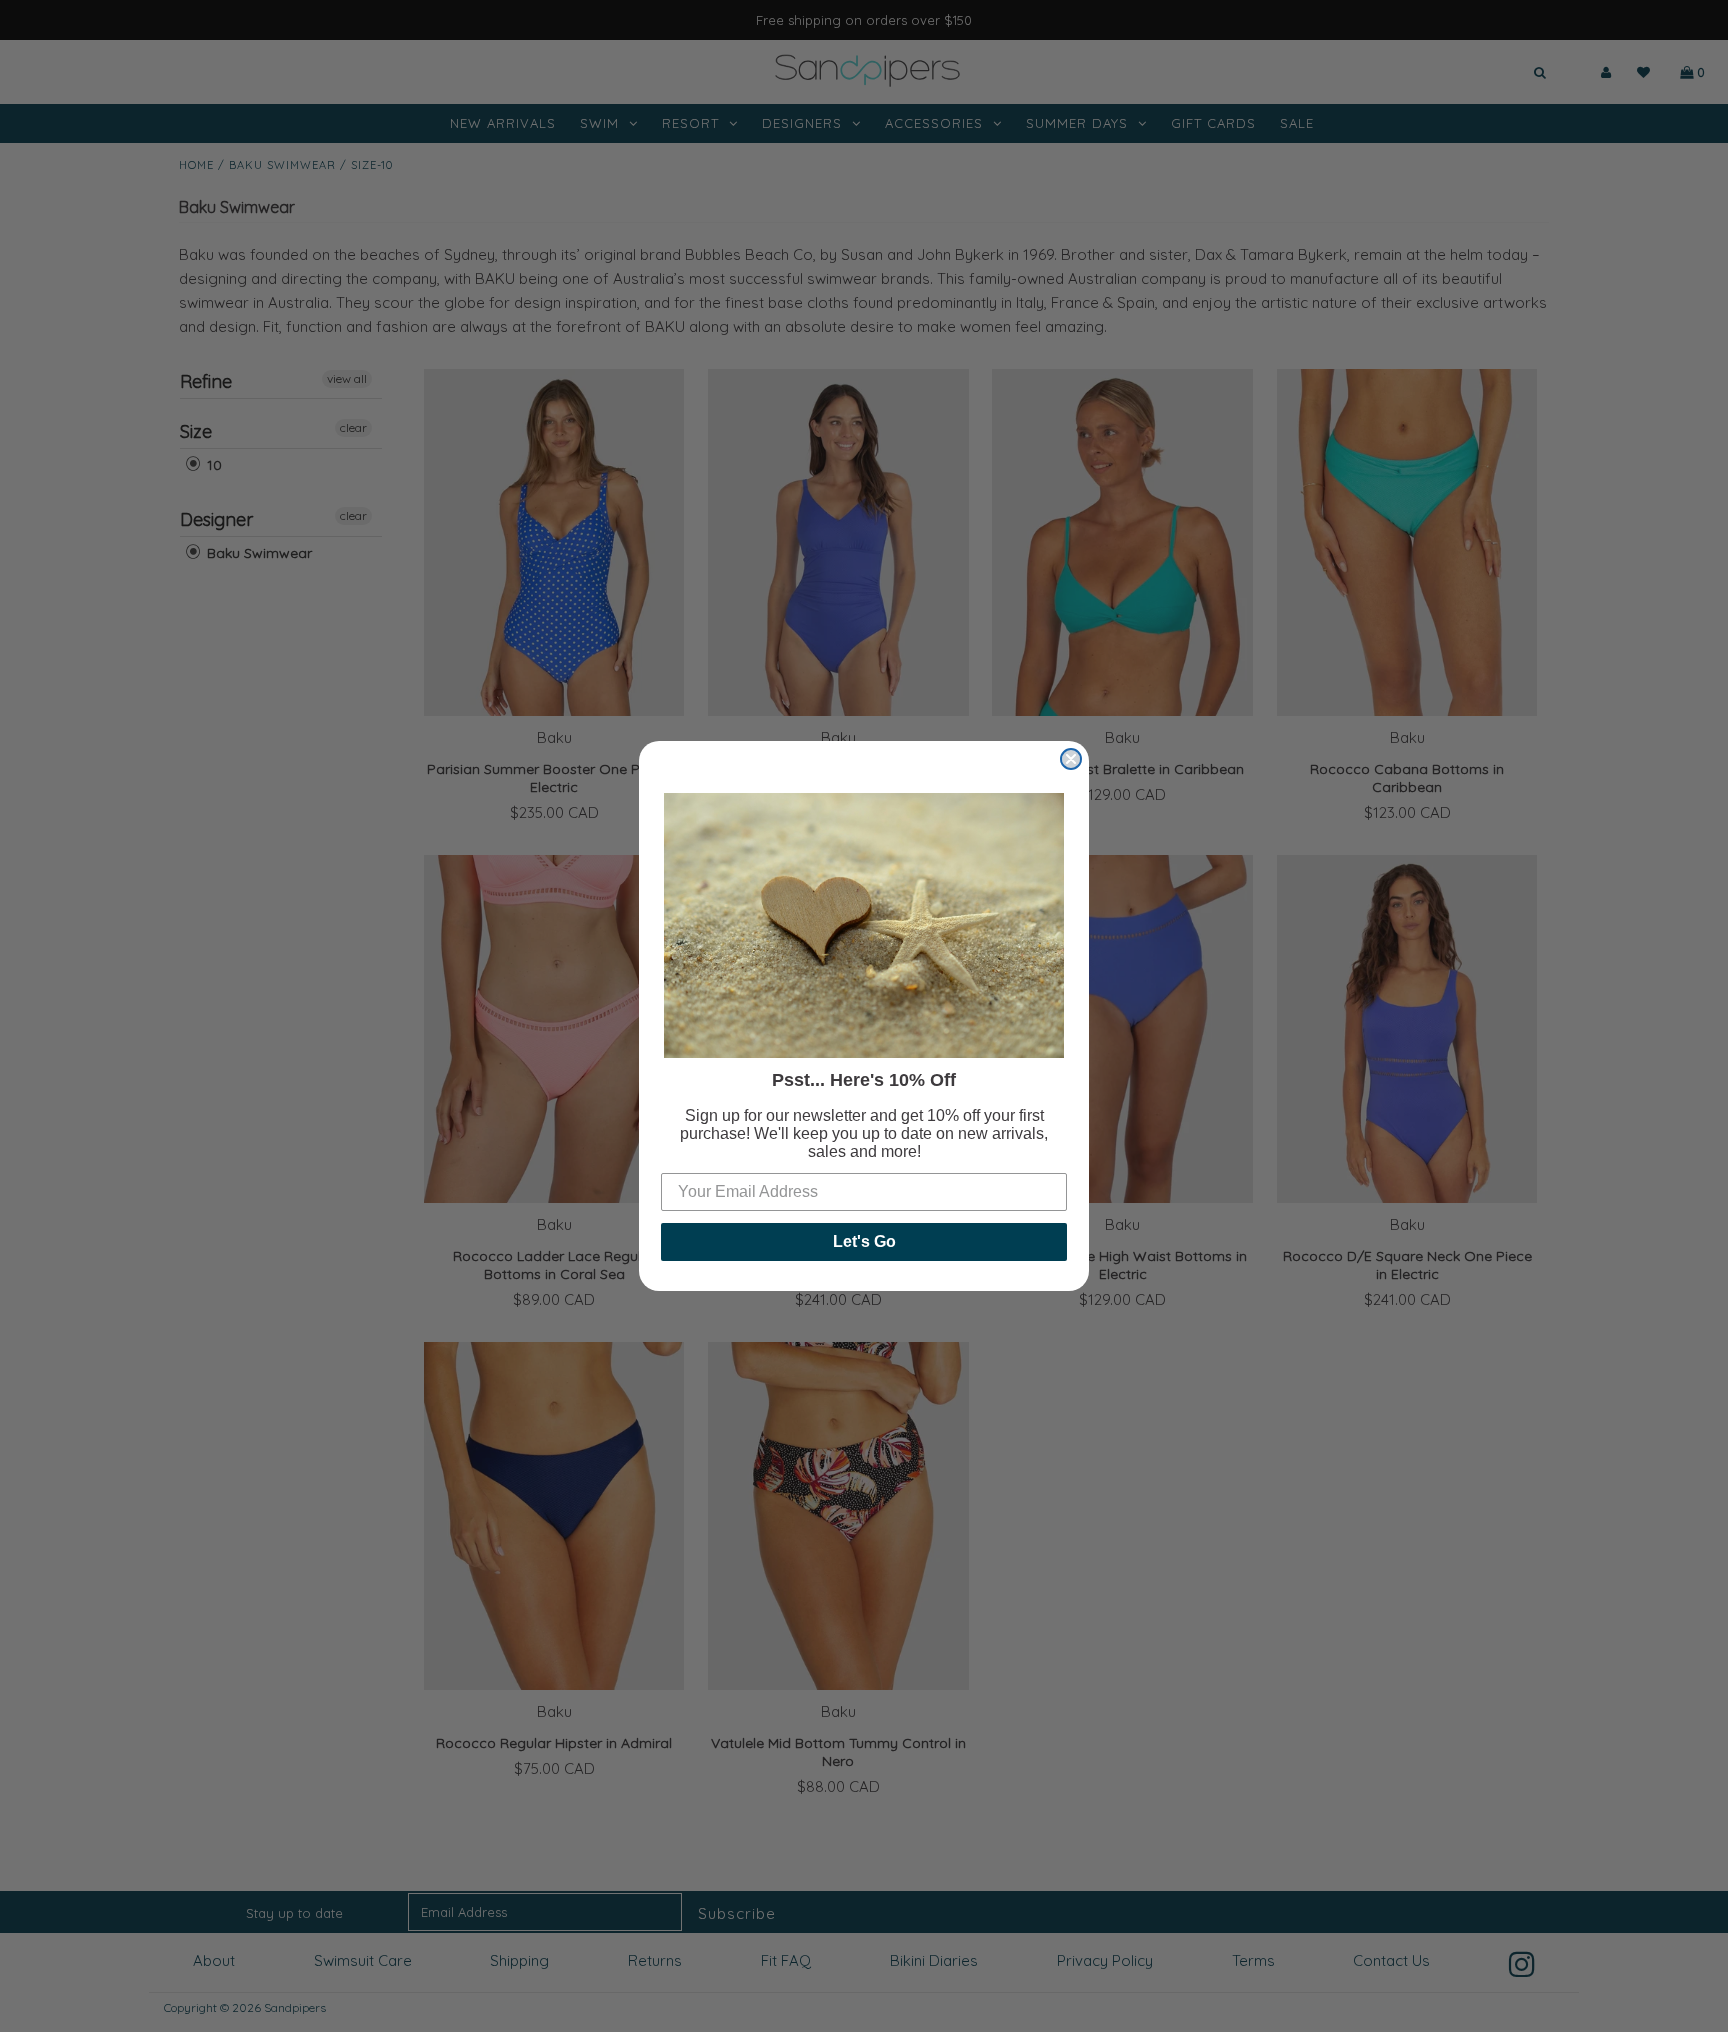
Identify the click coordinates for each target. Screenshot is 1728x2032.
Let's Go (864, 1241)
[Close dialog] (1071, 759)
